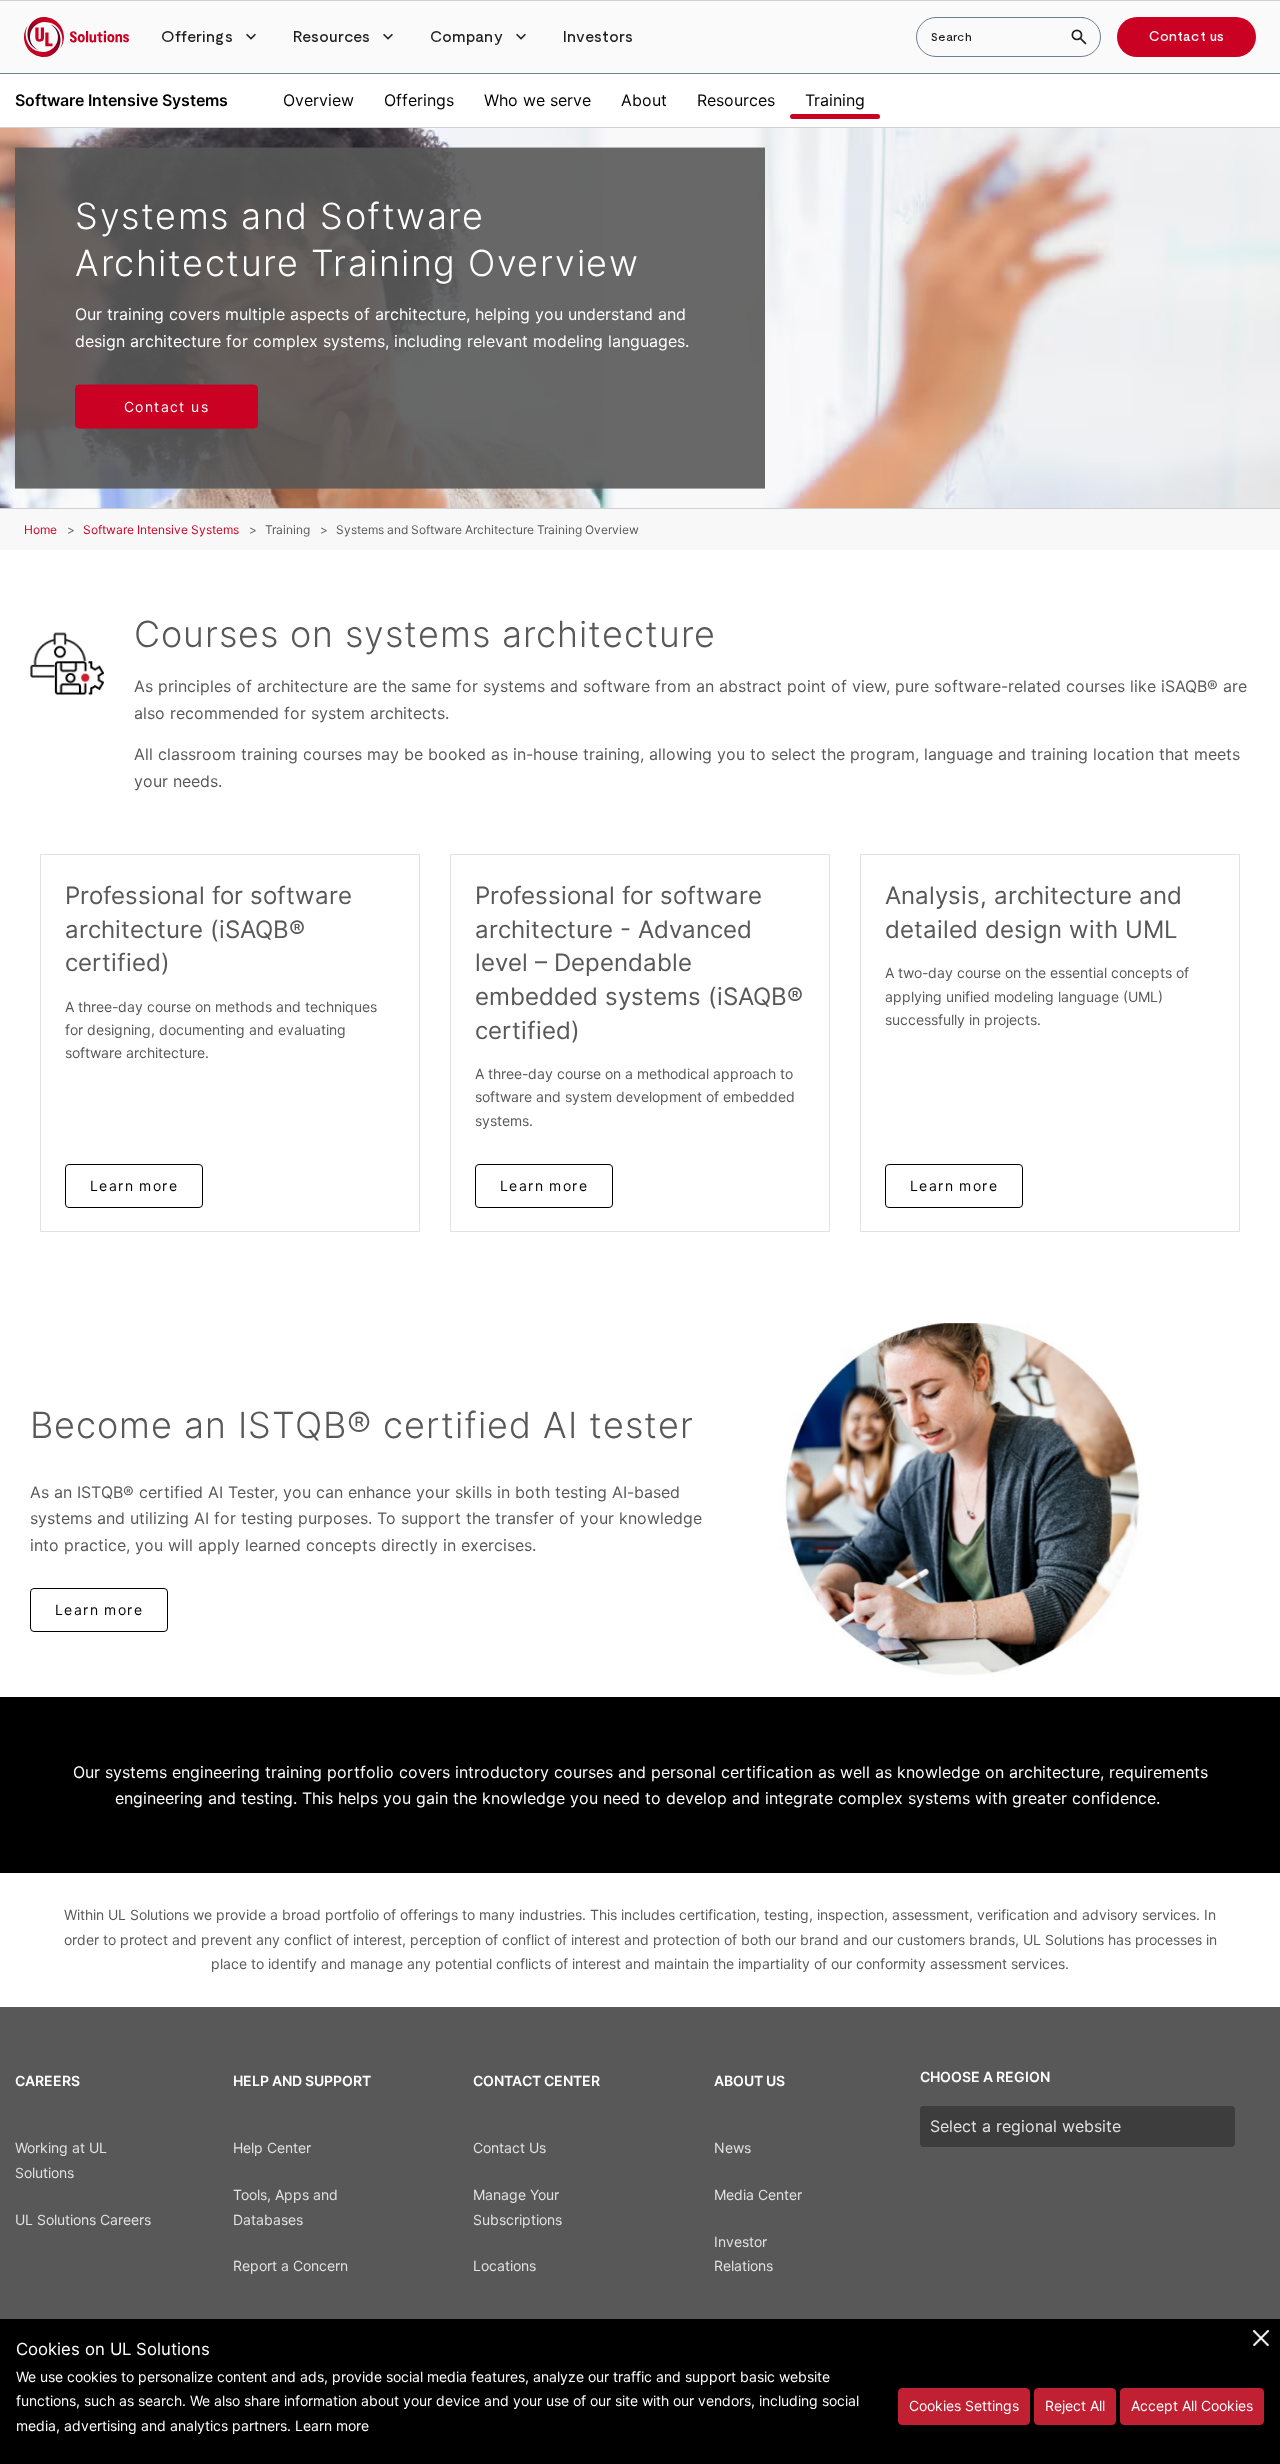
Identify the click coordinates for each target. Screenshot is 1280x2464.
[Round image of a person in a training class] (1013, 1499)
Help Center (272, 2147)
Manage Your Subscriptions (517, 2207)
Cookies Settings (964, 2405)
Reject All (1075, 2405)
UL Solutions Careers (83, 2219)
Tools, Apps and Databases (285, 2207)
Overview (318, 100)
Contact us (1186, 37)
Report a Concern (290, 2265)
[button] (211, 37)
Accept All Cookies (1192, 2405)
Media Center (758, 2194)
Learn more (134, 1185)
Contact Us (509, 2147)
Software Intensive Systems (121, 100)
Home (40, 529)
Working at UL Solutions (61, 2160)
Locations (504, 2265)
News (732, 2147)
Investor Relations (743, 2254)
